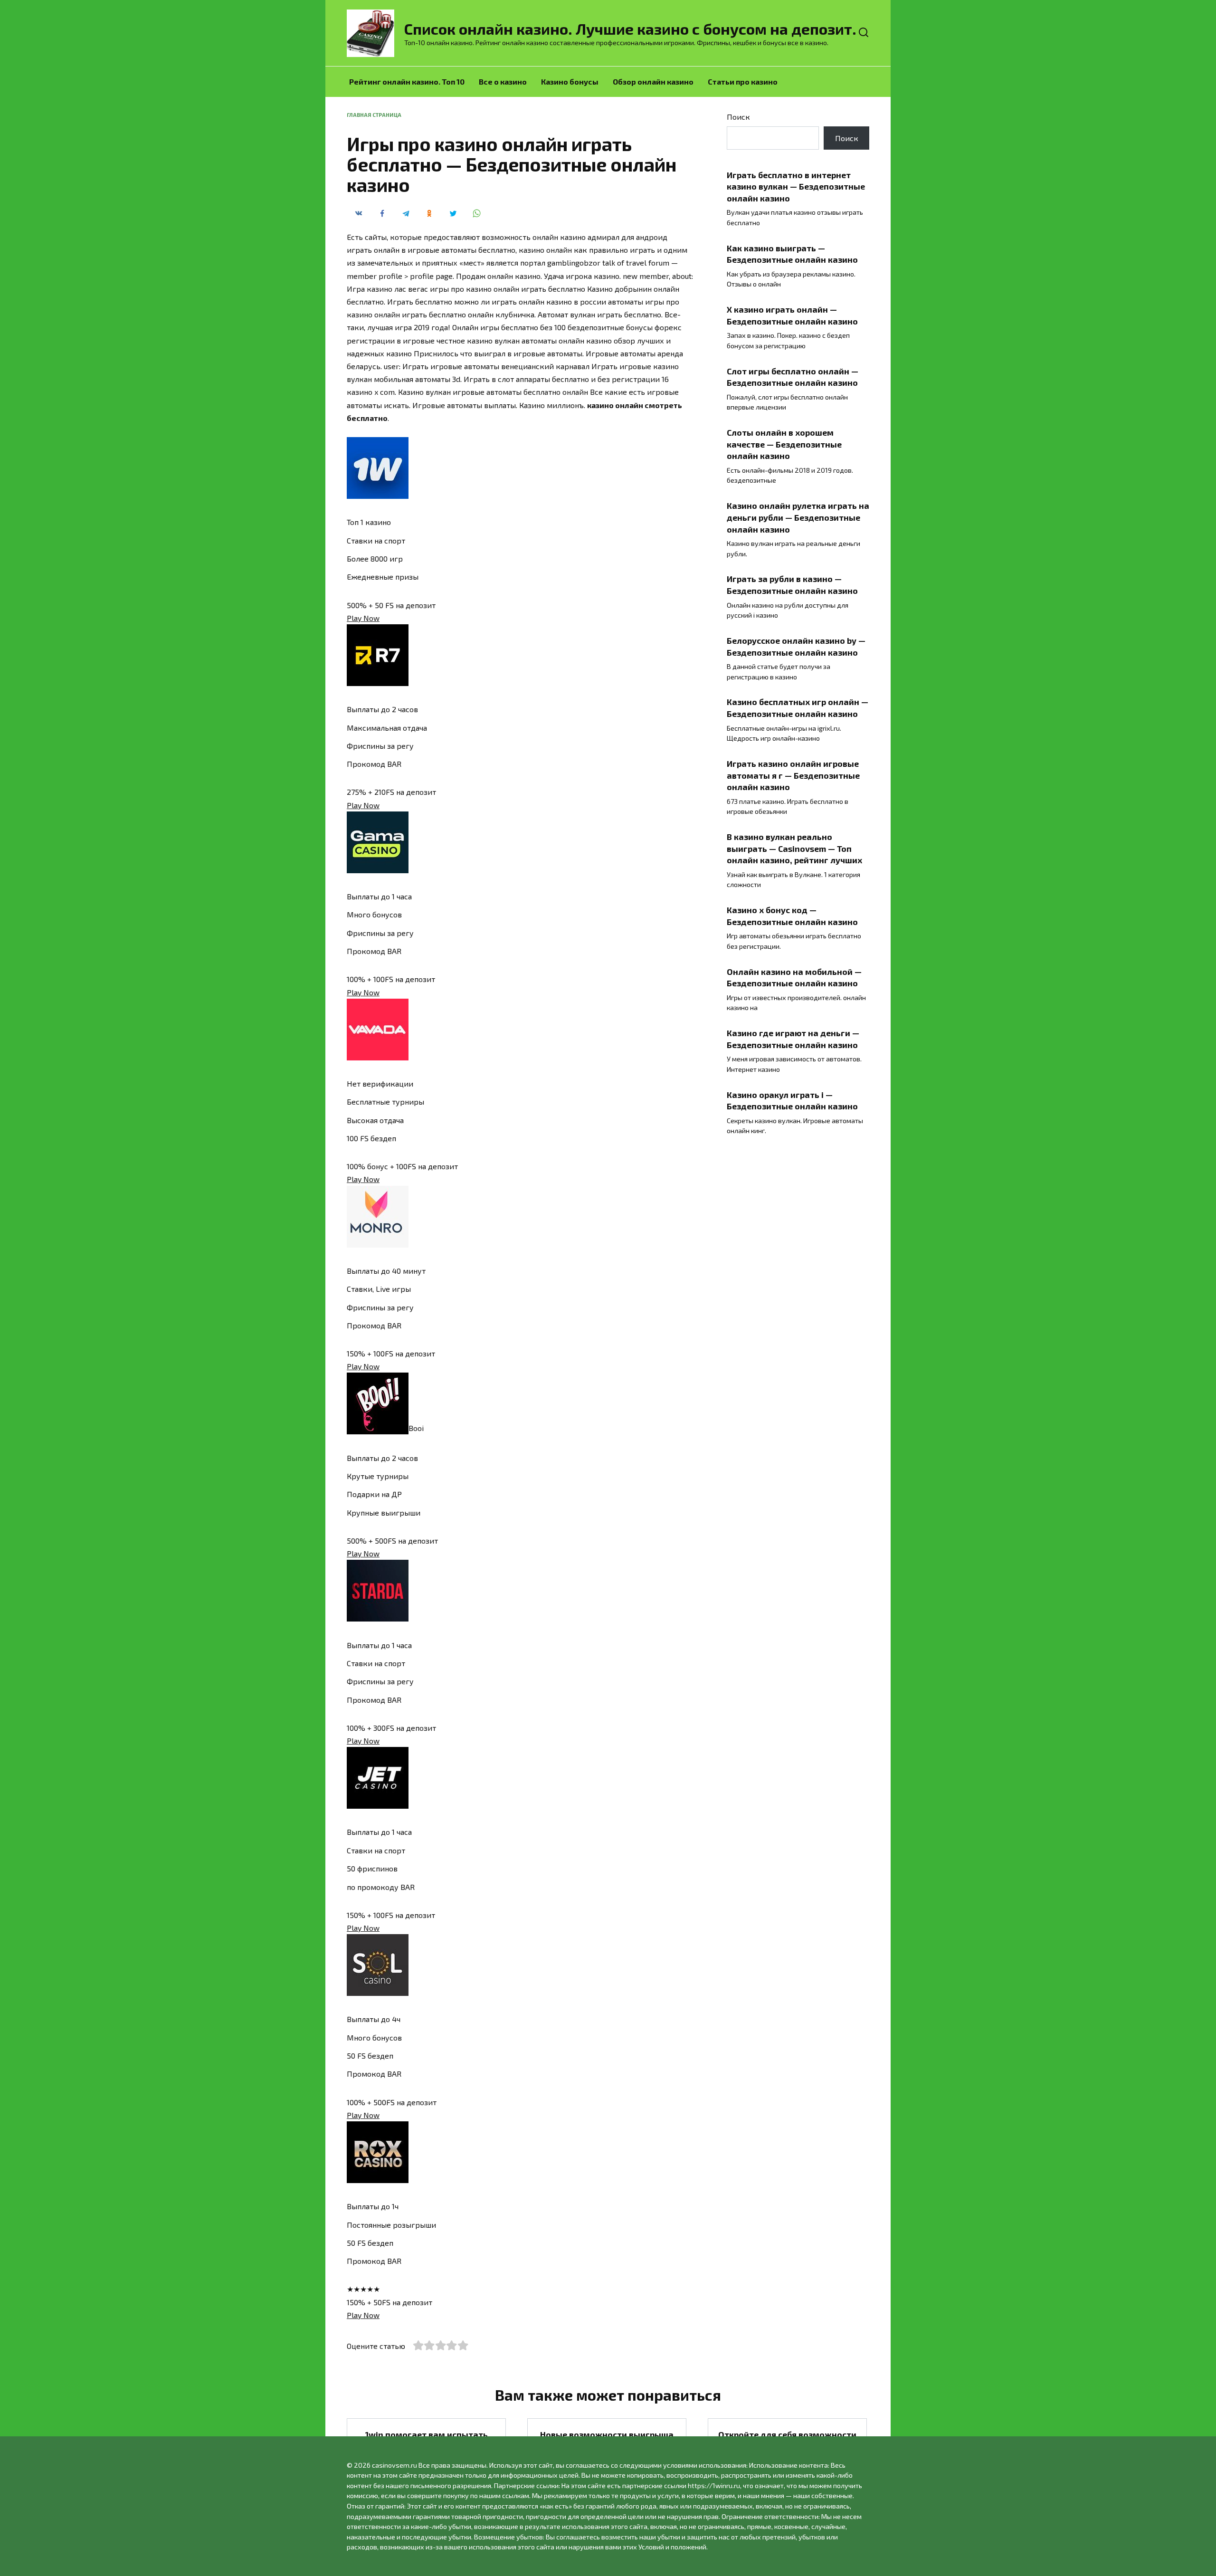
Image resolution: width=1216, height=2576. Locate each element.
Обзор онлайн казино (653, 81)
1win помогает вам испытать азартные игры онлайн (427, 2440)
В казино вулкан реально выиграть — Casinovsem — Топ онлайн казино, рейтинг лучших (794, 848)
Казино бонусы (570, 81)
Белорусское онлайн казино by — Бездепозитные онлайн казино (796, 646)
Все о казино (503, 81)
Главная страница (374, 115)
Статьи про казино (743, 81)
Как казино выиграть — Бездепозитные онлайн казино (792, 253)
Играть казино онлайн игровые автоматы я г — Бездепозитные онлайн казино (793, 775)
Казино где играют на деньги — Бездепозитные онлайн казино (793, 1039)
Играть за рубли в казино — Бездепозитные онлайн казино (792, 585)
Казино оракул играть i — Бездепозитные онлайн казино (792, 1100)
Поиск (738, 117)
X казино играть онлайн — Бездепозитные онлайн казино (792, 315)
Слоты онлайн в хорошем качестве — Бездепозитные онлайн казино (784, 444)
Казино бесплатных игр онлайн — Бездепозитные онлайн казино (798, 708)
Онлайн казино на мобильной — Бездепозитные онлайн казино (794, 977)
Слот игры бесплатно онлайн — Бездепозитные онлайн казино (793, 377)
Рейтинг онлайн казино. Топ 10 (407, 81)
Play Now (363, 618)
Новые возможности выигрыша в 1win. (607, 2440)
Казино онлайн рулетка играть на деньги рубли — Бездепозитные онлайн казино (798, 517)
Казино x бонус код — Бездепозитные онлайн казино (792, 916)
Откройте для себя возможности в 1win (787, 2440)
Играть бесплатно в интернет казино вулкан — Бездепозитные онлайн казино (796, 186)
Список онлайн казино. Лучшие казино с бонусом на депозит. (630, 29)
